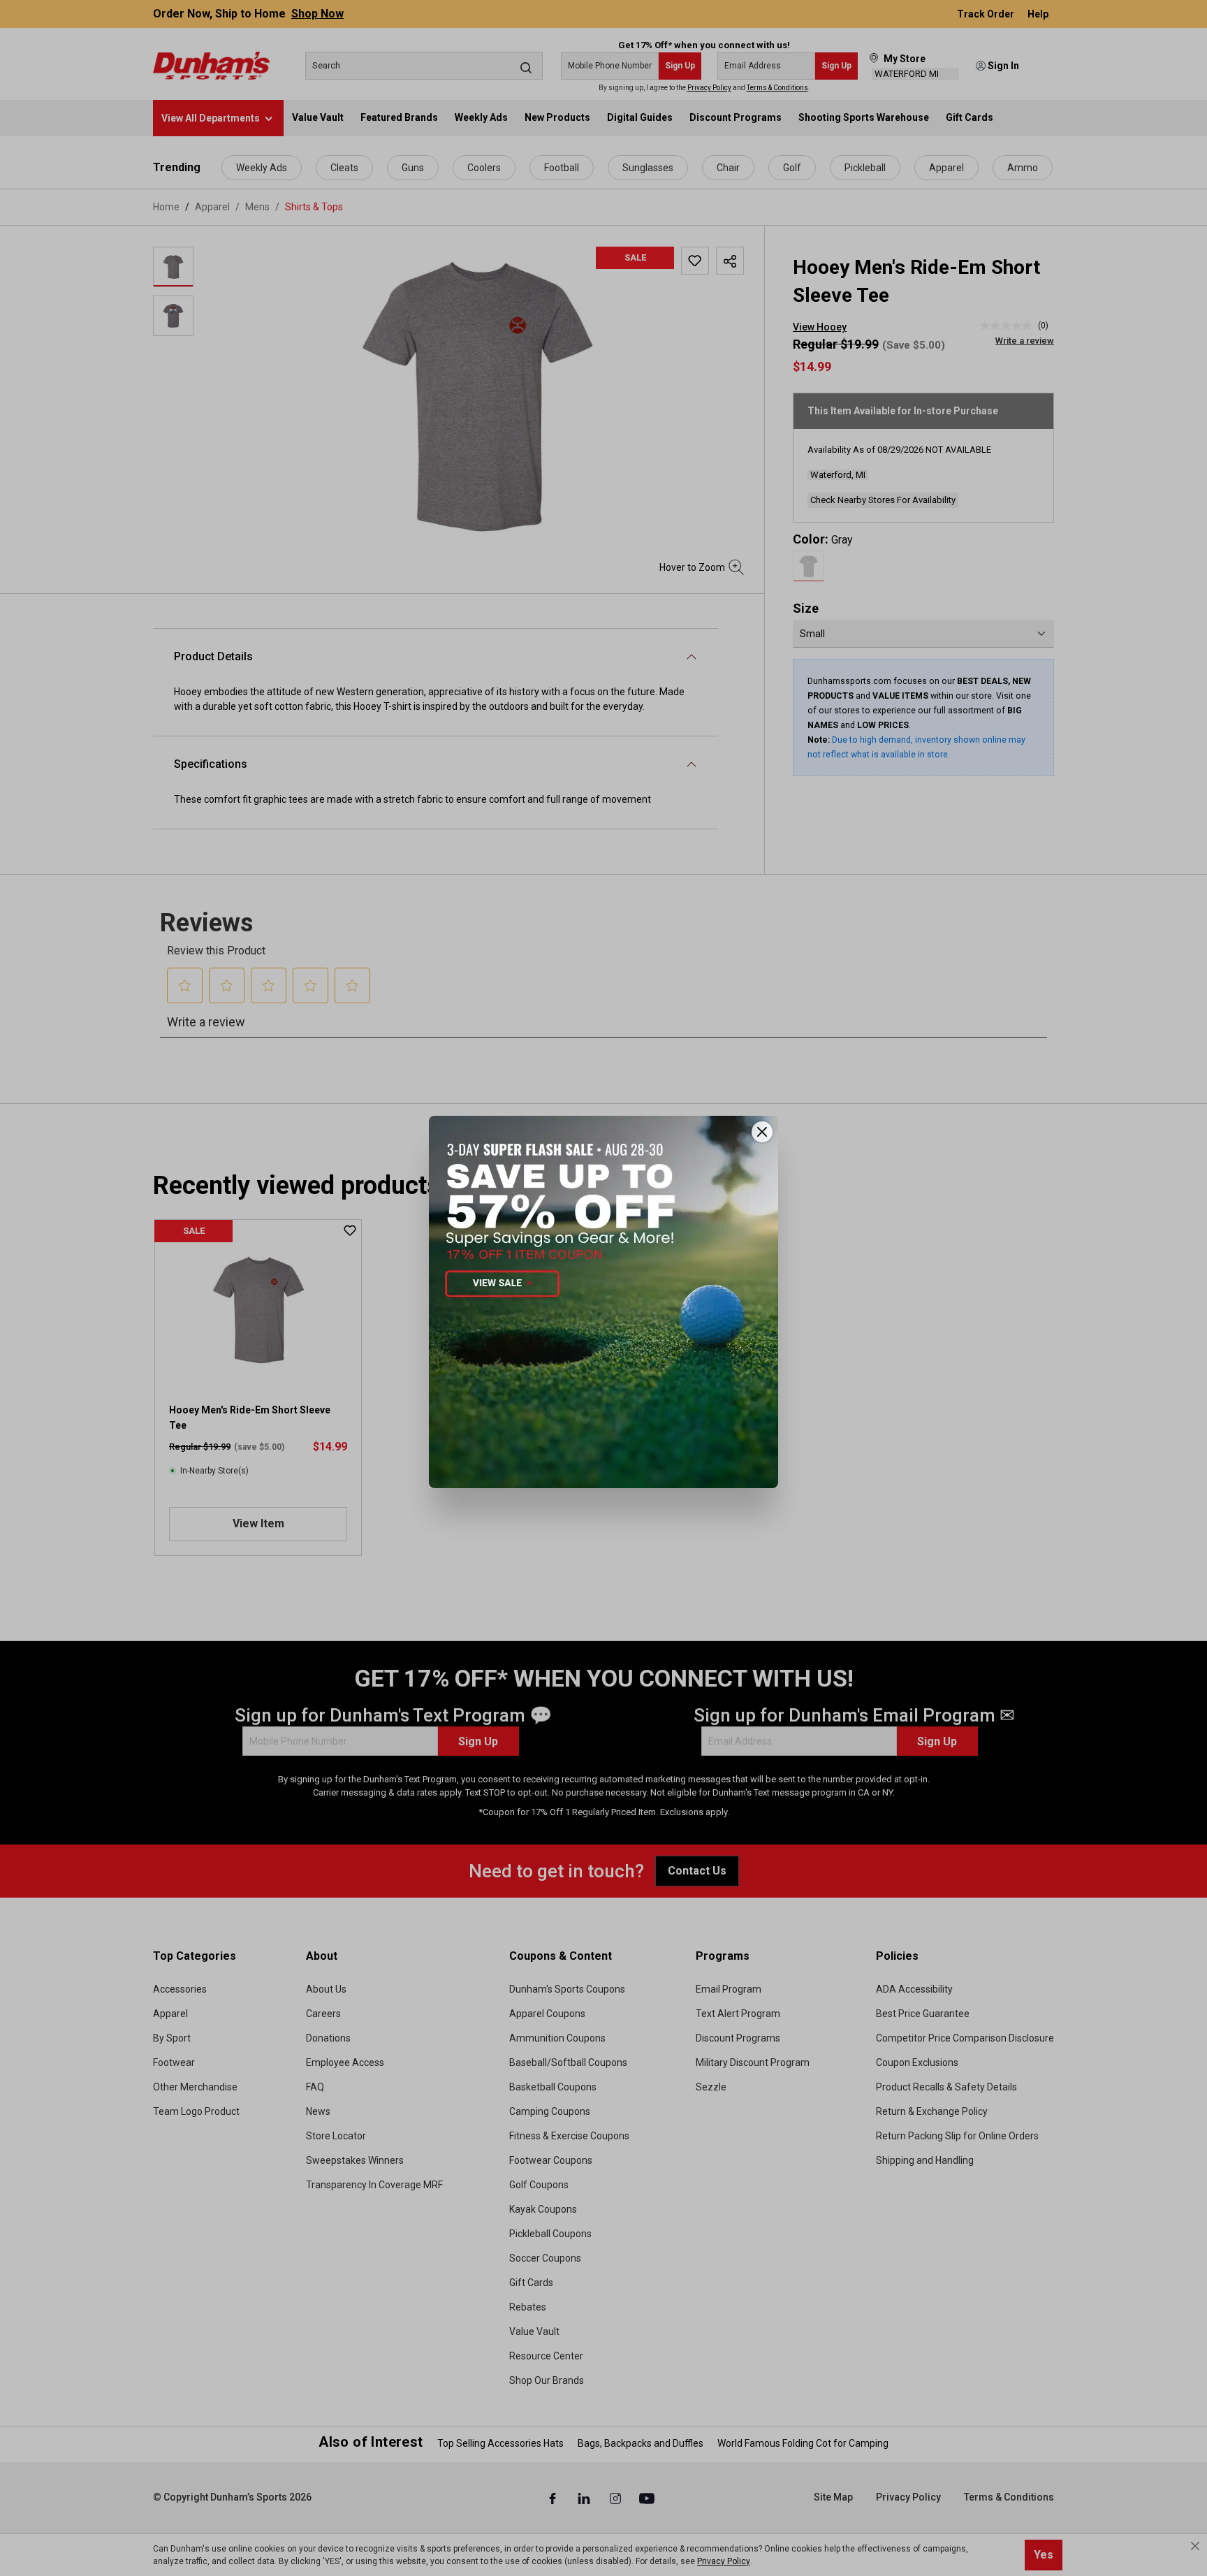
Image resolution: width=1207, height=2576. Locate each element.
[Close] (762, 1132)
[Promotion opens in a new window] (603, 1302)
